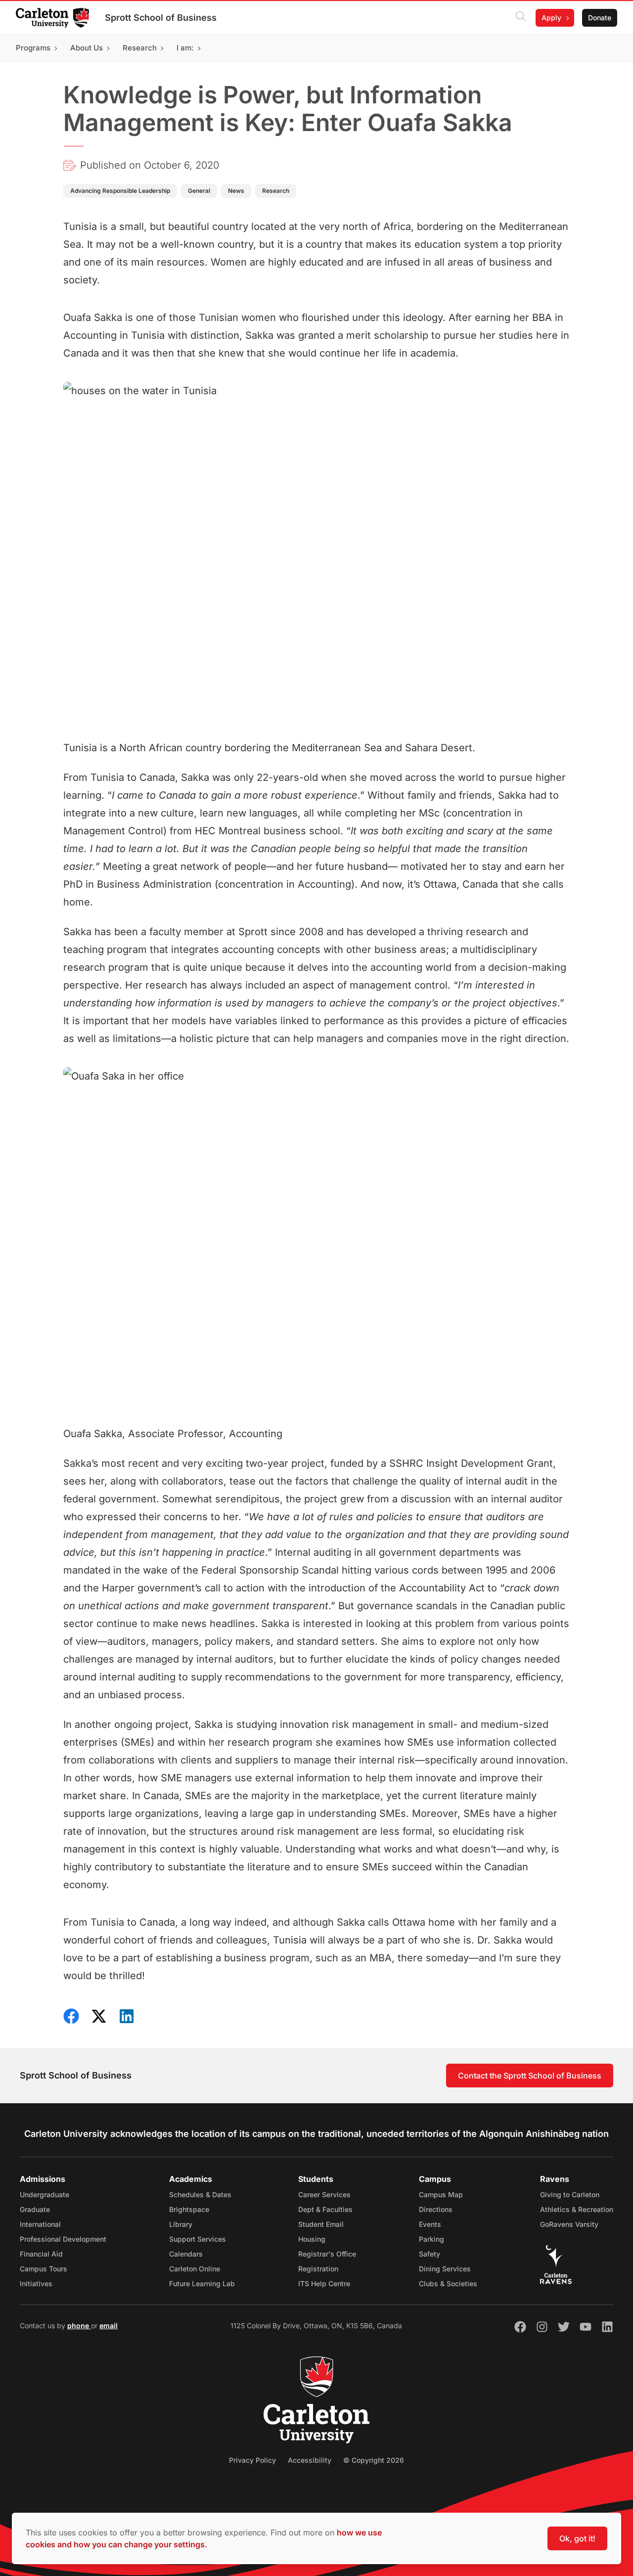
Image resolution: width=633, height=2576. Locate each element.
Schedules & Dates (200, 2194)
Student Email (321, 2224)
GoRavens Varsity (569, 2224)
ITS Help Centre (324, 2283)
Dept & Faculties (325, 2209)
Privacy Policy (252, 2460)
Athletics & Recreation (577, 2209)
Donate (600, 18)
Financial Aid (41, 2254)
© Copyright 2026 (374, 2460)
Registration (318, 2269)
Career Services (324, 2194)
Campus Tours (44, 2269)
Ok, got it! (577, 2538)
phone (79, 2326)
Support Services (198, 2239)
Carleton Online (195, 2269)
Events (430, 2224)
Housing (312, 2239)
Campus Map (441, 2194)
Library (181, 2224)
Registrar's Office (327, 2254)
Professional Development (63, 2239)
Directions (436, 2209)
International (40, 2224)
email (109, 2326)
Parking (431, 2239)
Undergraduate (45, 2194)
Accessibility (310, 2460)
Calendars (186, 2254)
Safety (430, 2254)
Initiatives (36, 2283)
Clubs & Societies (448, 2283)
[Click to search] (521, 18)
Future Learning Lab (202, 2283)
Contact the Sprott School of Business (530, 2076)
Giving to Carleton (570, 2194)
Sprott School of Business (161, 18)
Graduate (35, 2209)
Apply (551, 18)
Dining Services (445, 2269)
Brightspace (189, 2209)
